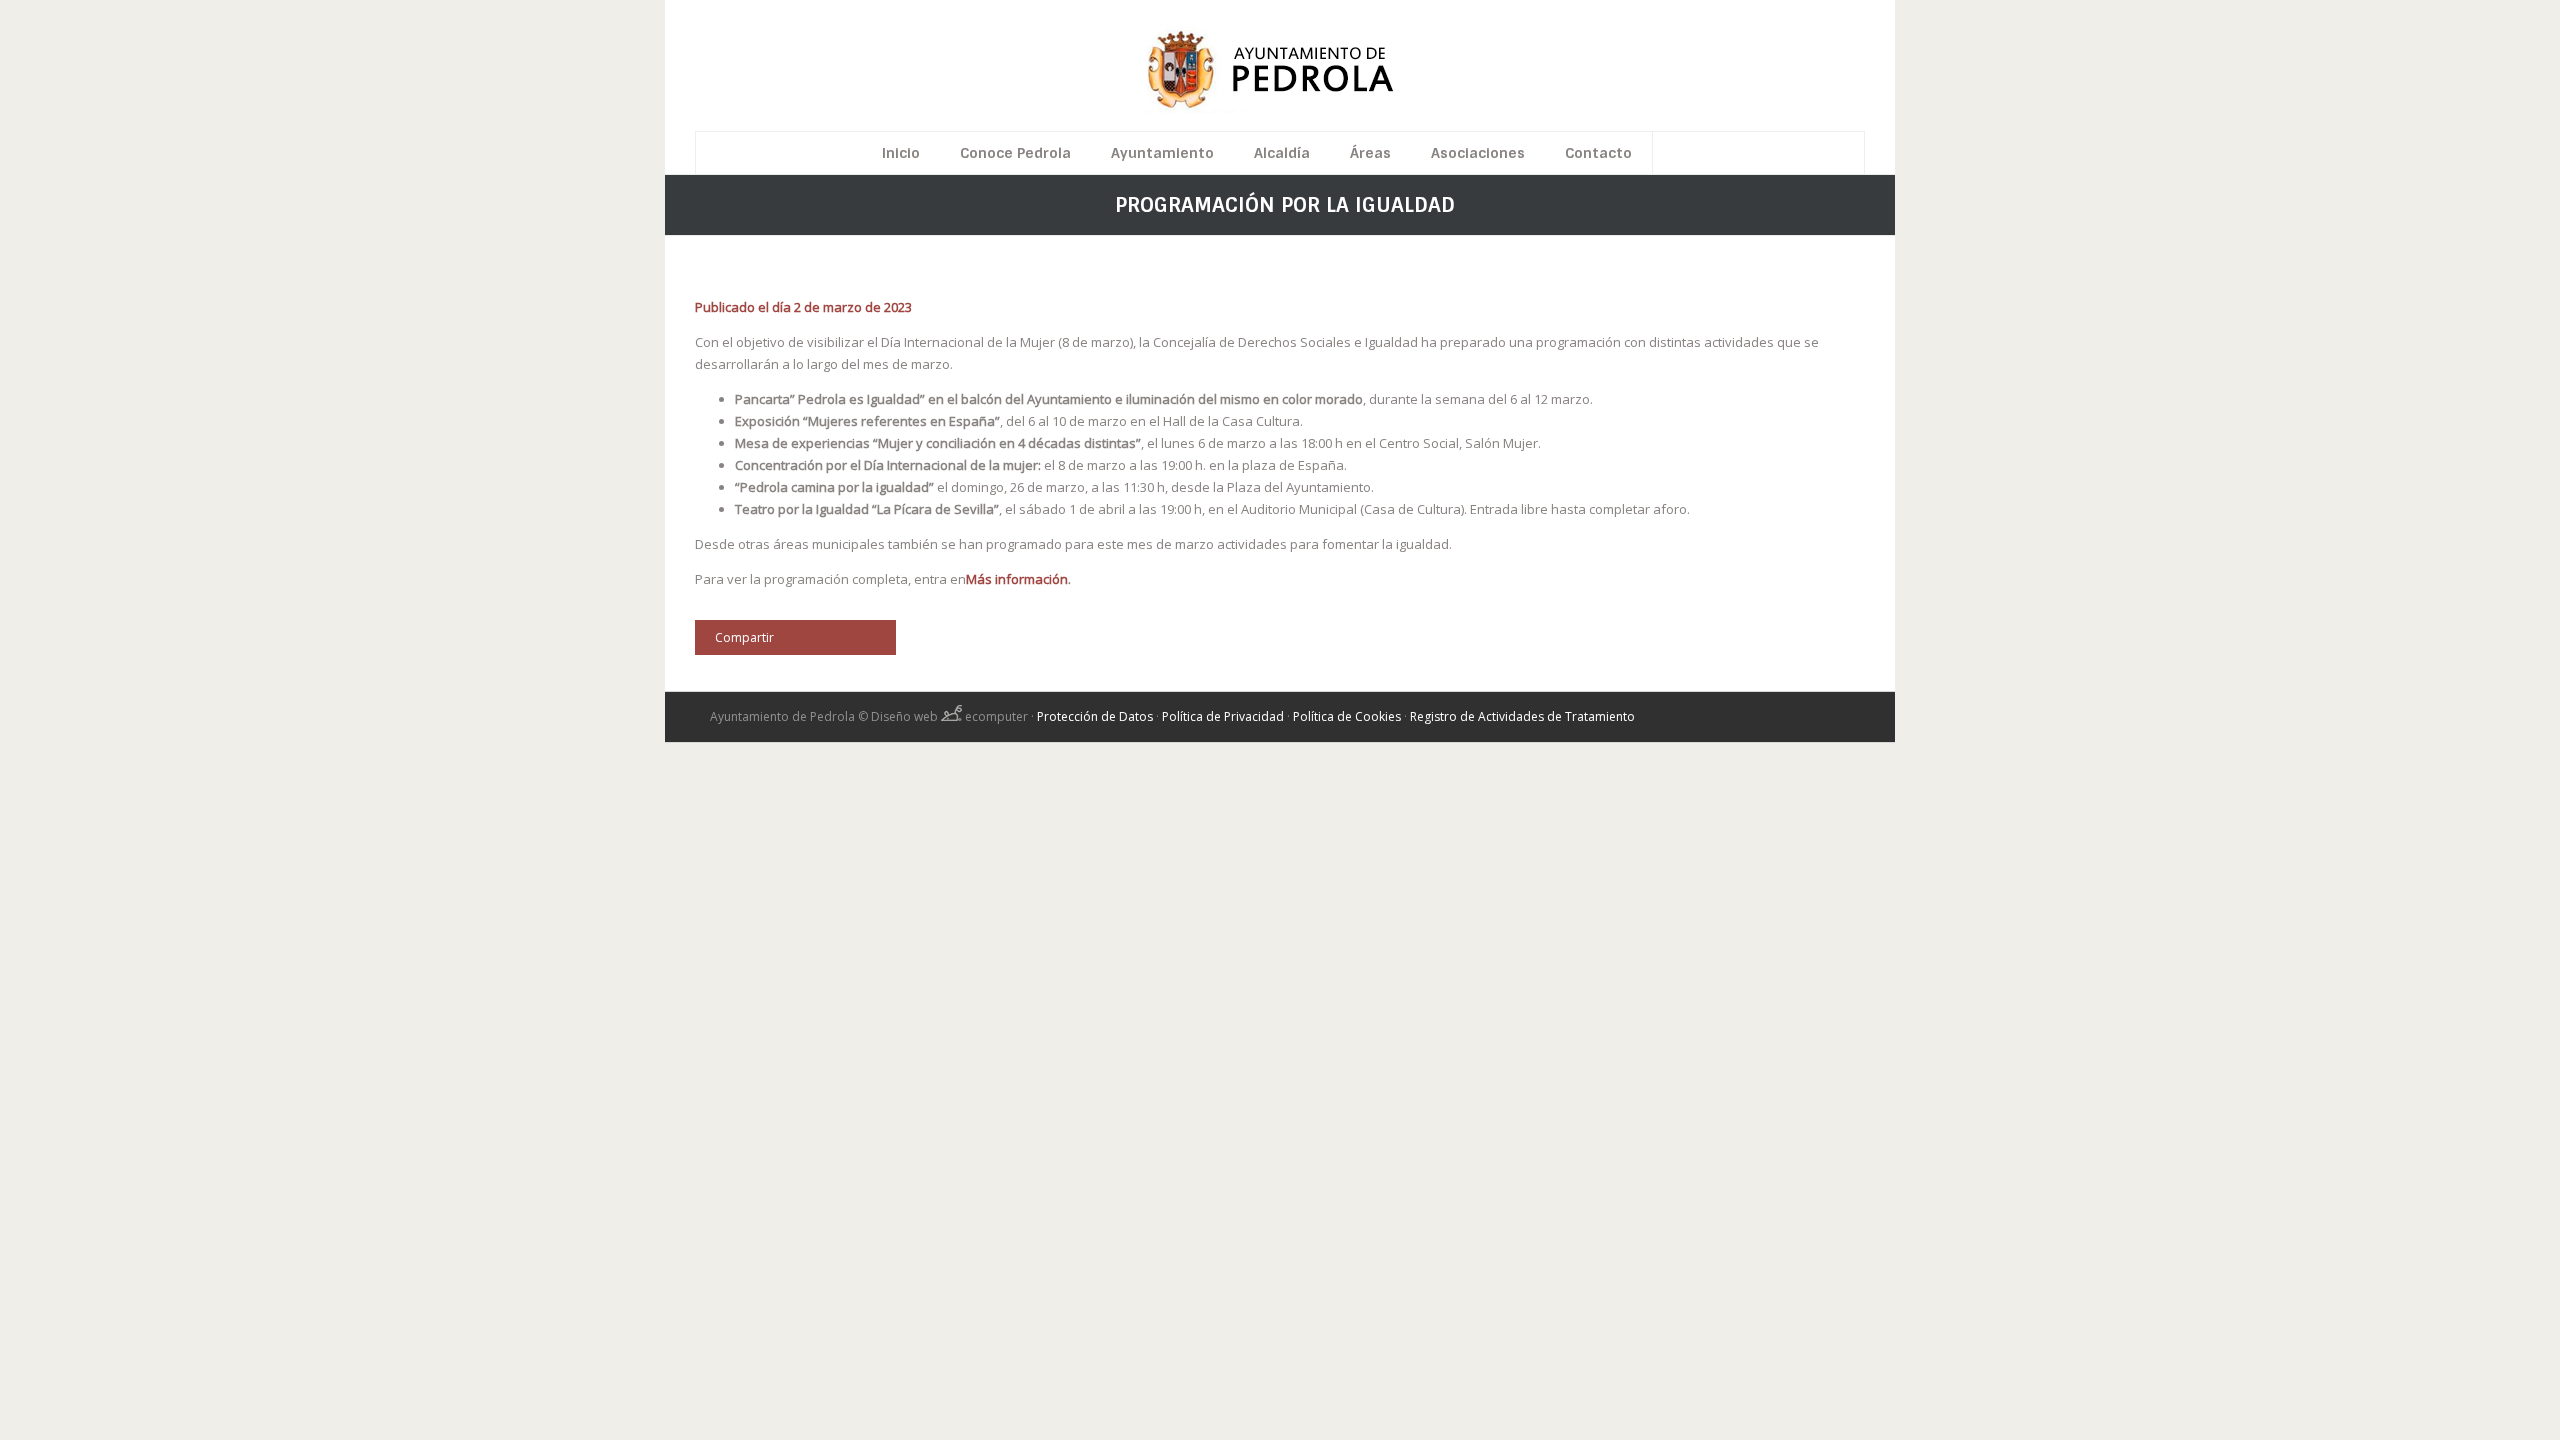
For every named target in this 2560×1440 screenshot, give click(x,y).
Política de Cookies (1347, 716)
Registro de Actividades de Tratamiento (1522, 716)
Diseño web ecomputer (951, 716)
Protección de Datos (1095, 716)
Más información (1017, 579)
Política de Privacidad (1223, 716)
